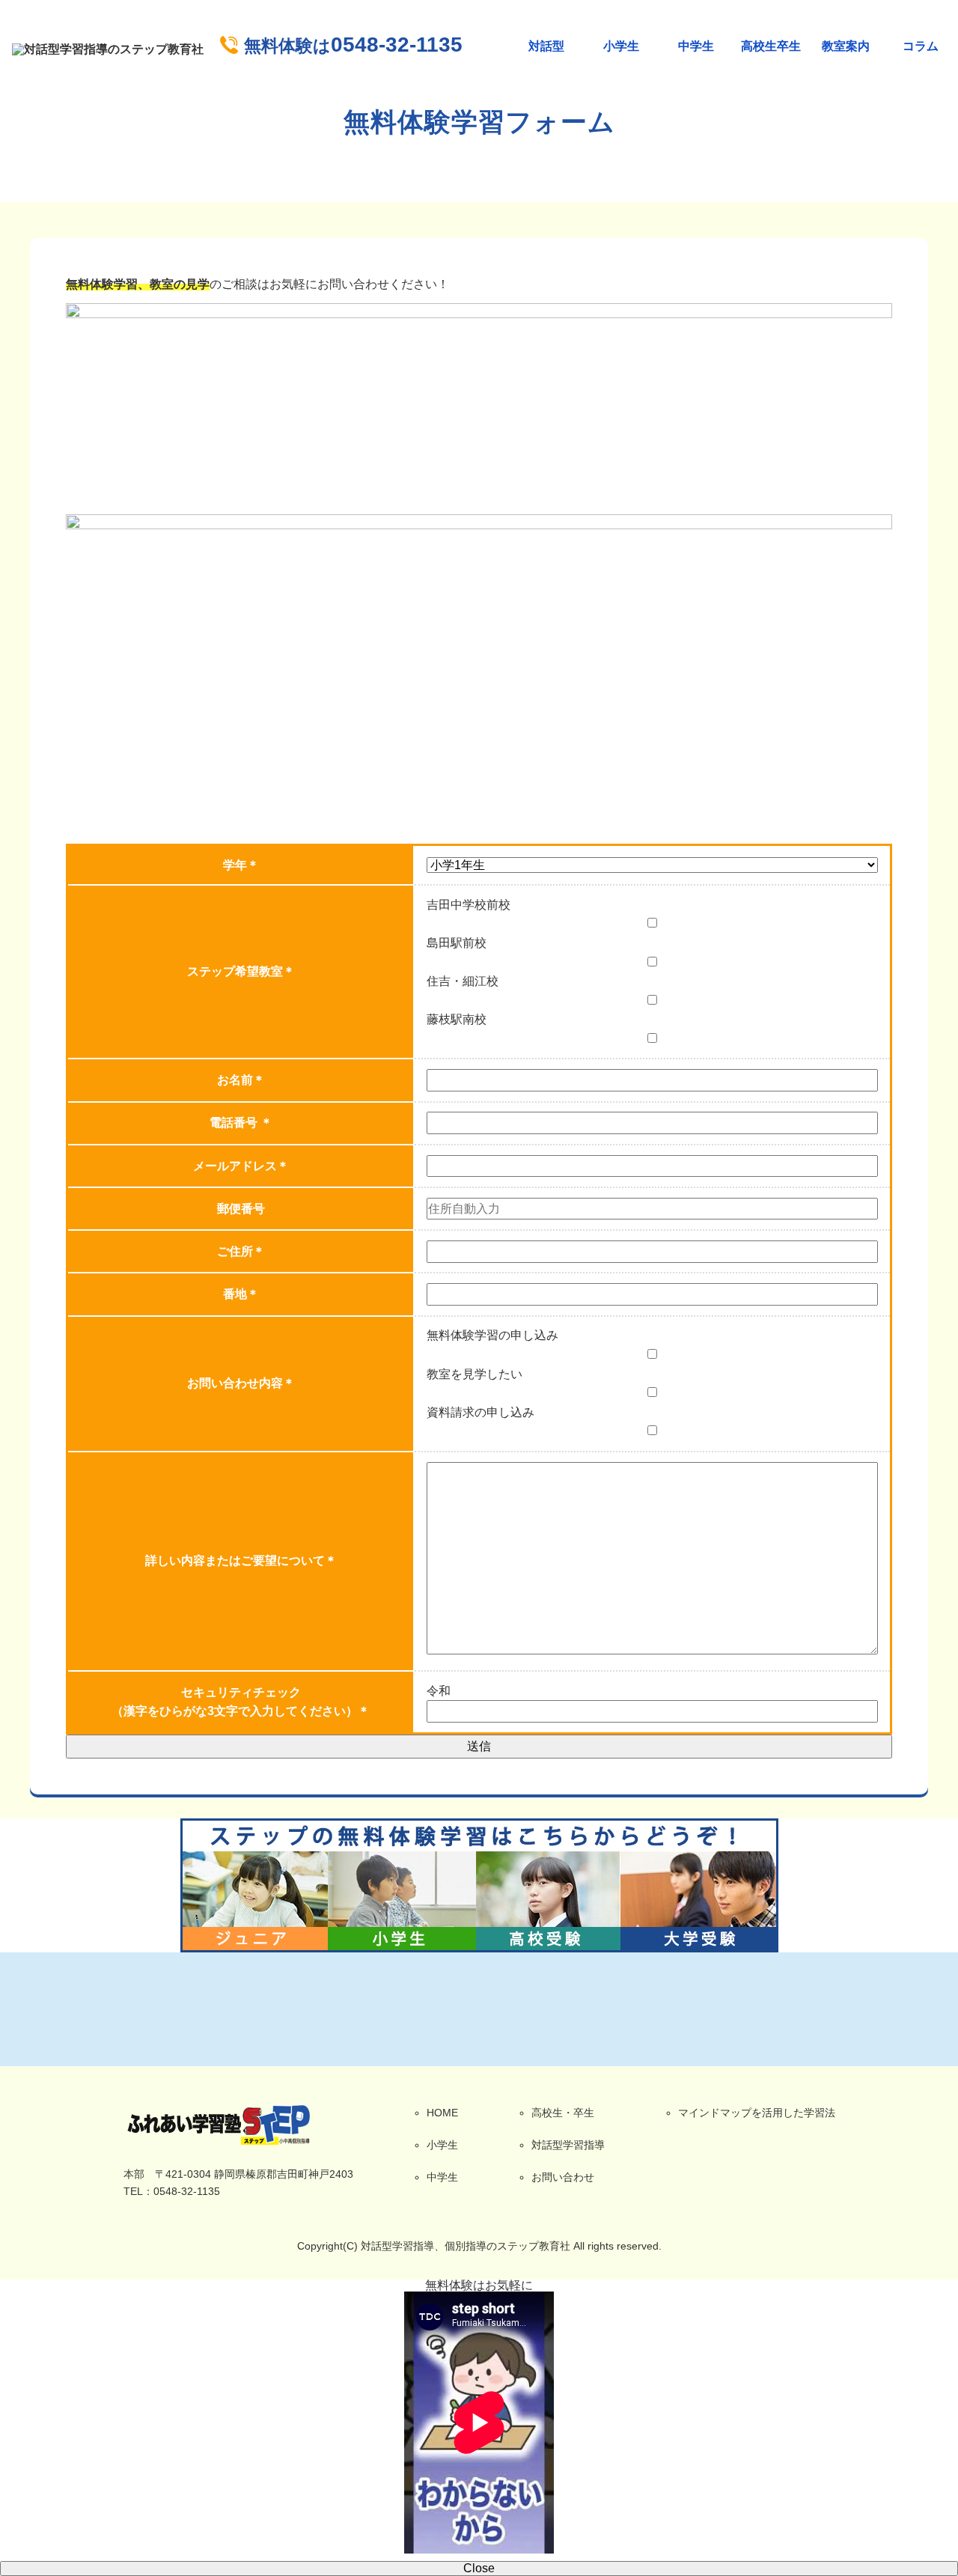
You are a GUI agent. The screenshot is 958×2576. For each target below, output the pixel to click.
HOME (442, 2113)
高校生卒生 (771, 46)
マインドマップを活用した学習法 (757, 2113)
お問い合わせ (563, 2177)
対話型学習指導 (568, 2145)
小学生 (621, 46)
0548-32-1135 (353, 45)
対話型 (546, 46)
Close (479, 2568)
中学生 (696, 46)
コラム (921, 46)
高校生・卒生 (563, 2113)
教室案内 (846, 46)
